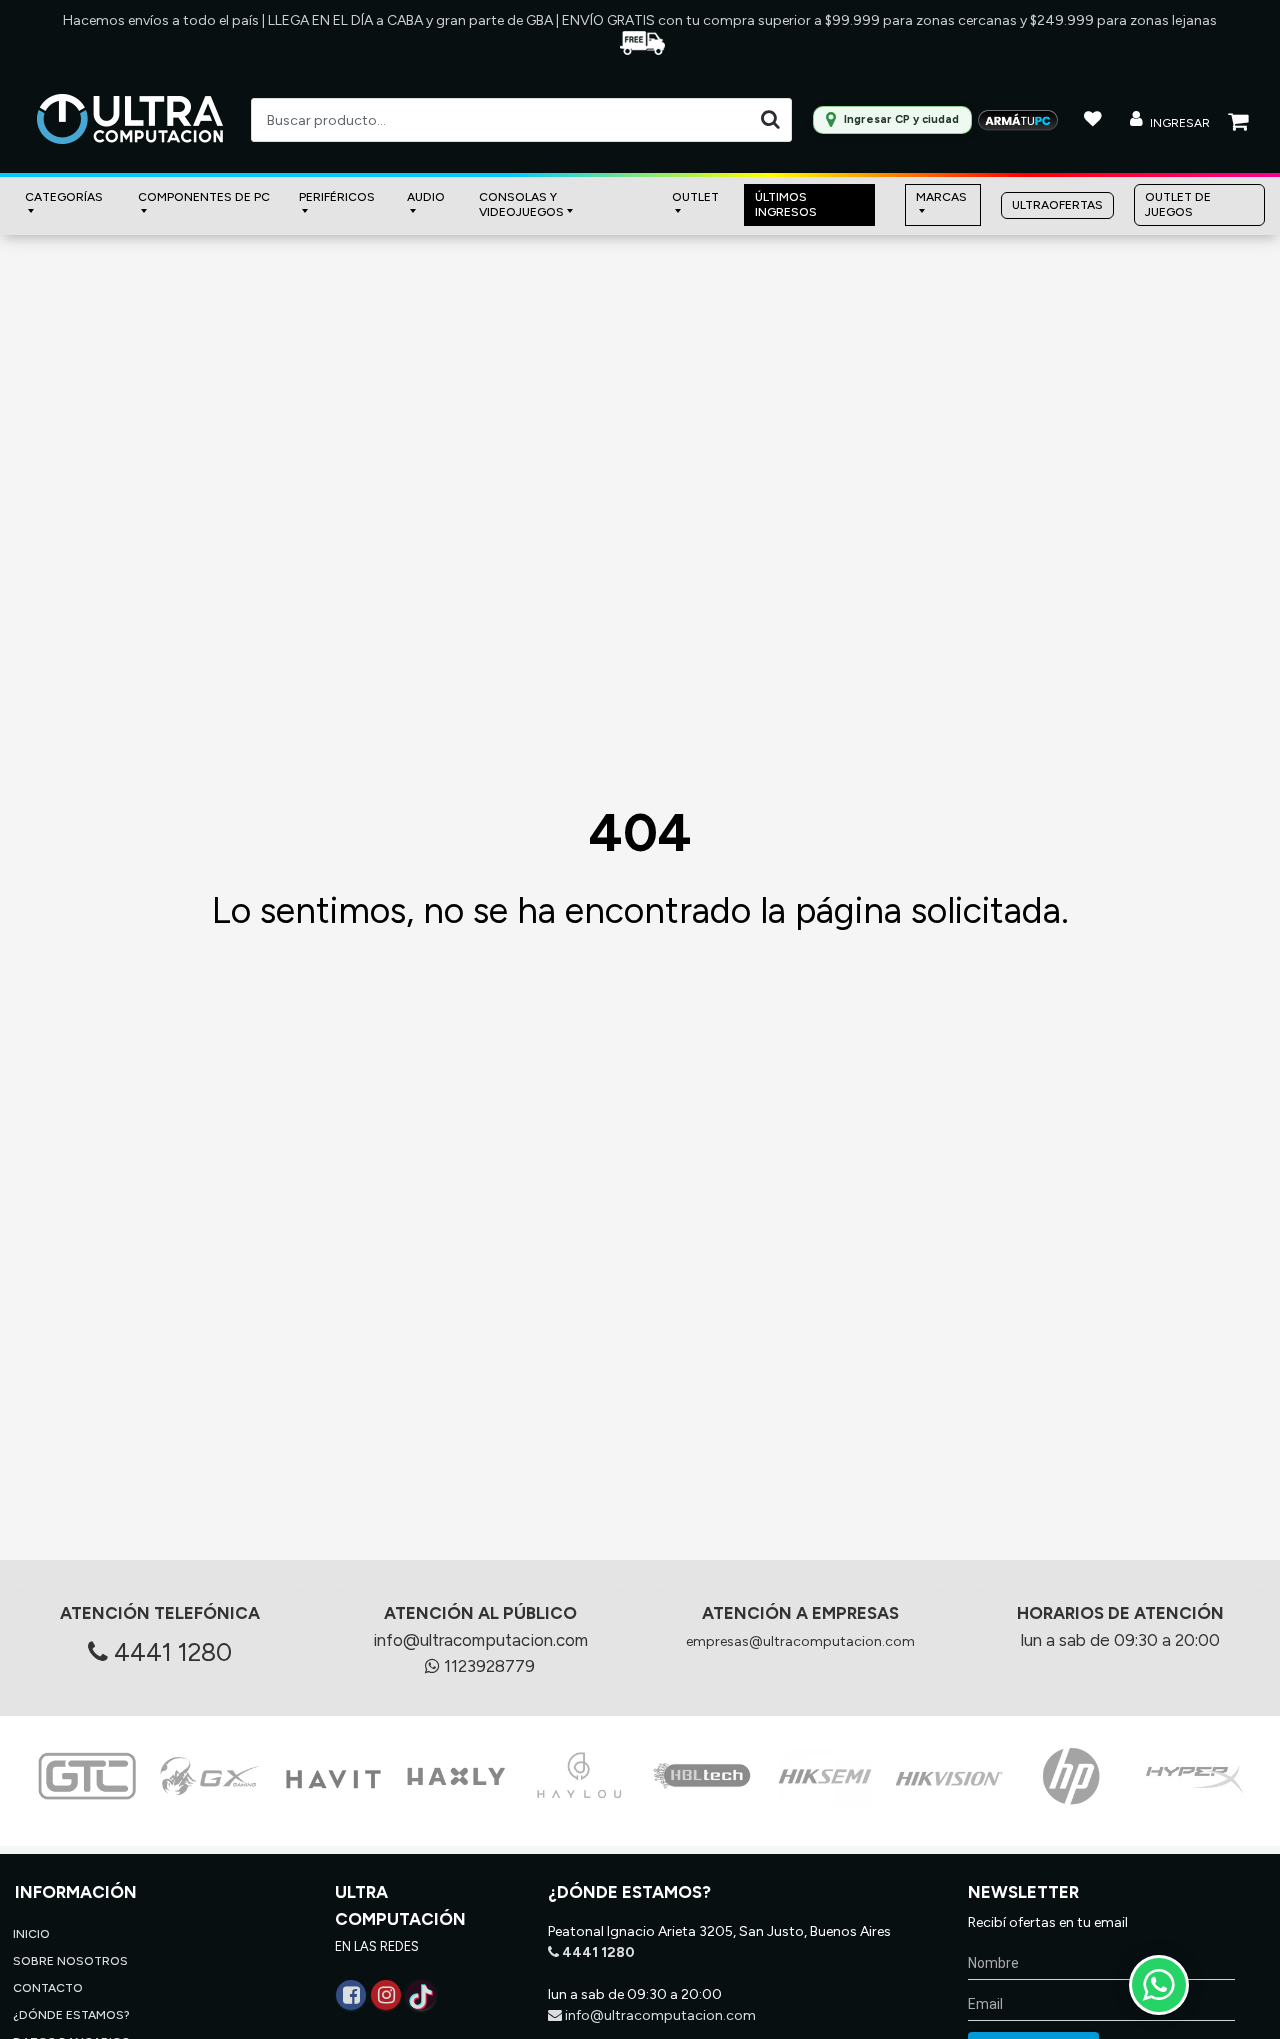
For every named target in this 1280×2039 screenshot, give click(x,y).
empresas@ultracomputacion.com (800, 1641)
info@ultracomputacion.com (480, 1640)
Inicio (31, 1934)
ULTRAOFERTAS (1057, 205)
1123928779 (487, 1666)
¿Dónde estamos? (71, 2015)
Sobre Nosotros (70, 1961)
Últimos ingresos (786, 204)
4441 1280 (170, 1652)
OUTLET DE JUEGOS (1178, 204)
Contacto (48, 1988)
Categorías (64, 197)
